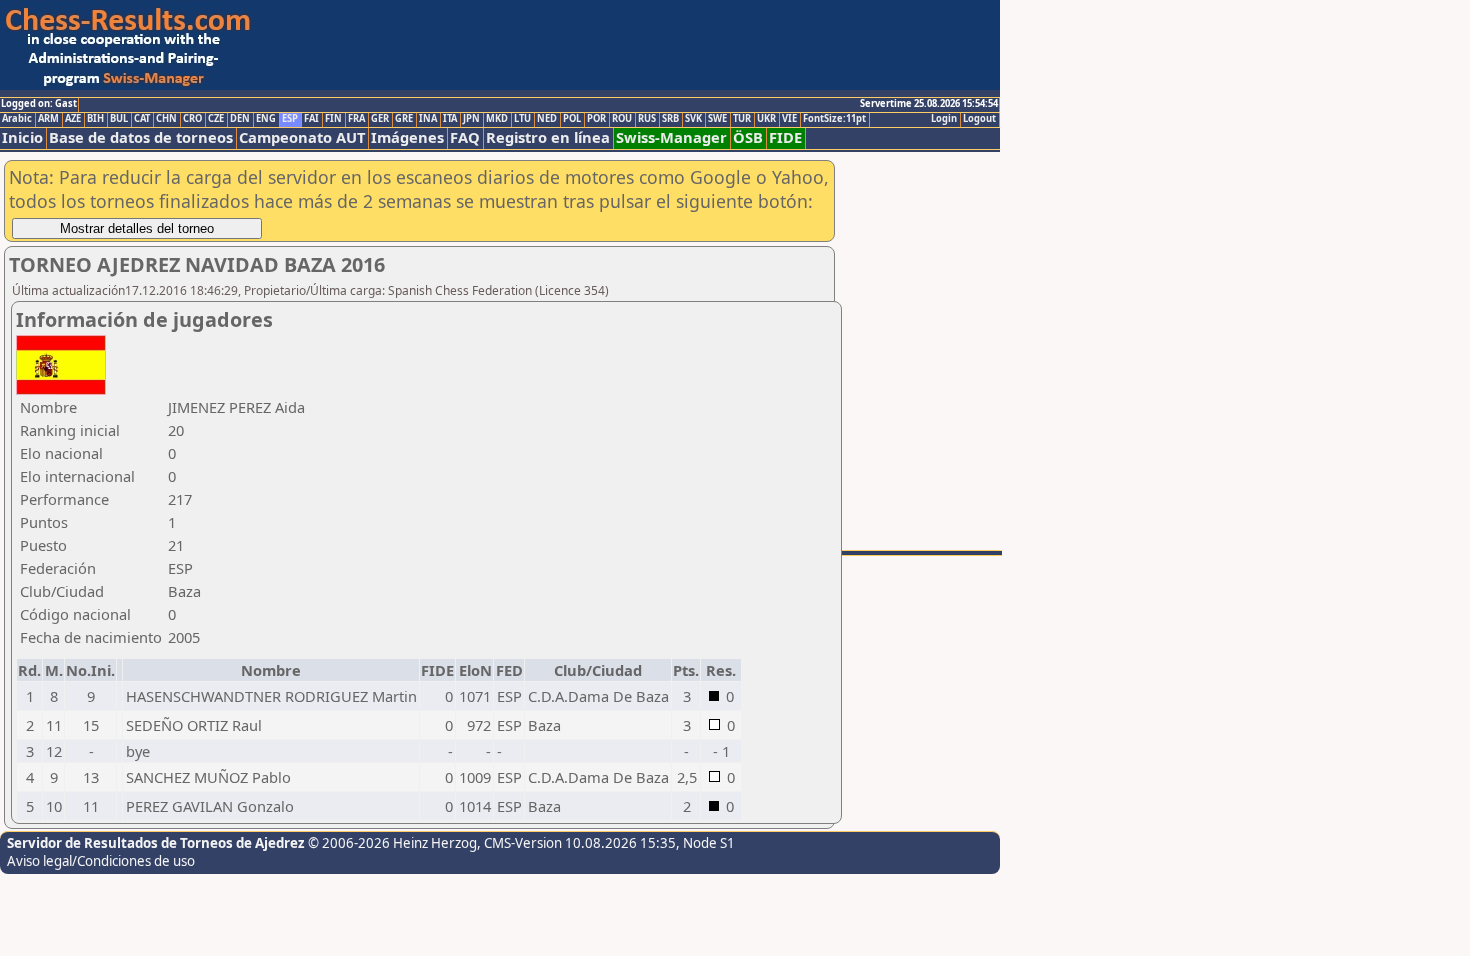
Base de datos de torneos (141, 137)
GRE (404, 119)
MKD (497, 119)
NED (547, 119)
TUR (742, 119)
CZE (216, 119)
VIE (789, 119)
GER (380, 119)
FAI (311, 119)
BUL (119, 119)
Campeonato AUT (302, 137)
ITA (450, 119)
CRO (192, 119)
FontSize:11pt (834, 119)
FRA (356, 119)
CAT (142, 119)
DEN (240, 119)
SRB (670, 119)
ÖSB (748, 137)
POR (596, 119)
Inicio (22, 137)
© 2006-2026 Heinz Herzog (392, 843)
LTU (522, 119)
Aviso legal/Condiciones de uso (101, 861)
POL (572, 119)
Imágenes (407, 137)
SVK (693, 119)
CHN (166, 119)
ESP (290, 119)
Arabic (17, 119)
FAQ (465, 137)
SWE (717, 119)
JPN (471, 119)
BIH (95, 119)
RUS (647, 119)
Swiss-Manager (671, 137)
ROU (622, 119)
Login (944, 119)
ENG (266, 119)
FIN (333, 119)
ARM (48, 119)
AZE (73, 119)
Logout (979, 119)
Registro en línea (548, 137)
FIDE (785, 137)
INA (428, 119)
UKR (766, 119)
